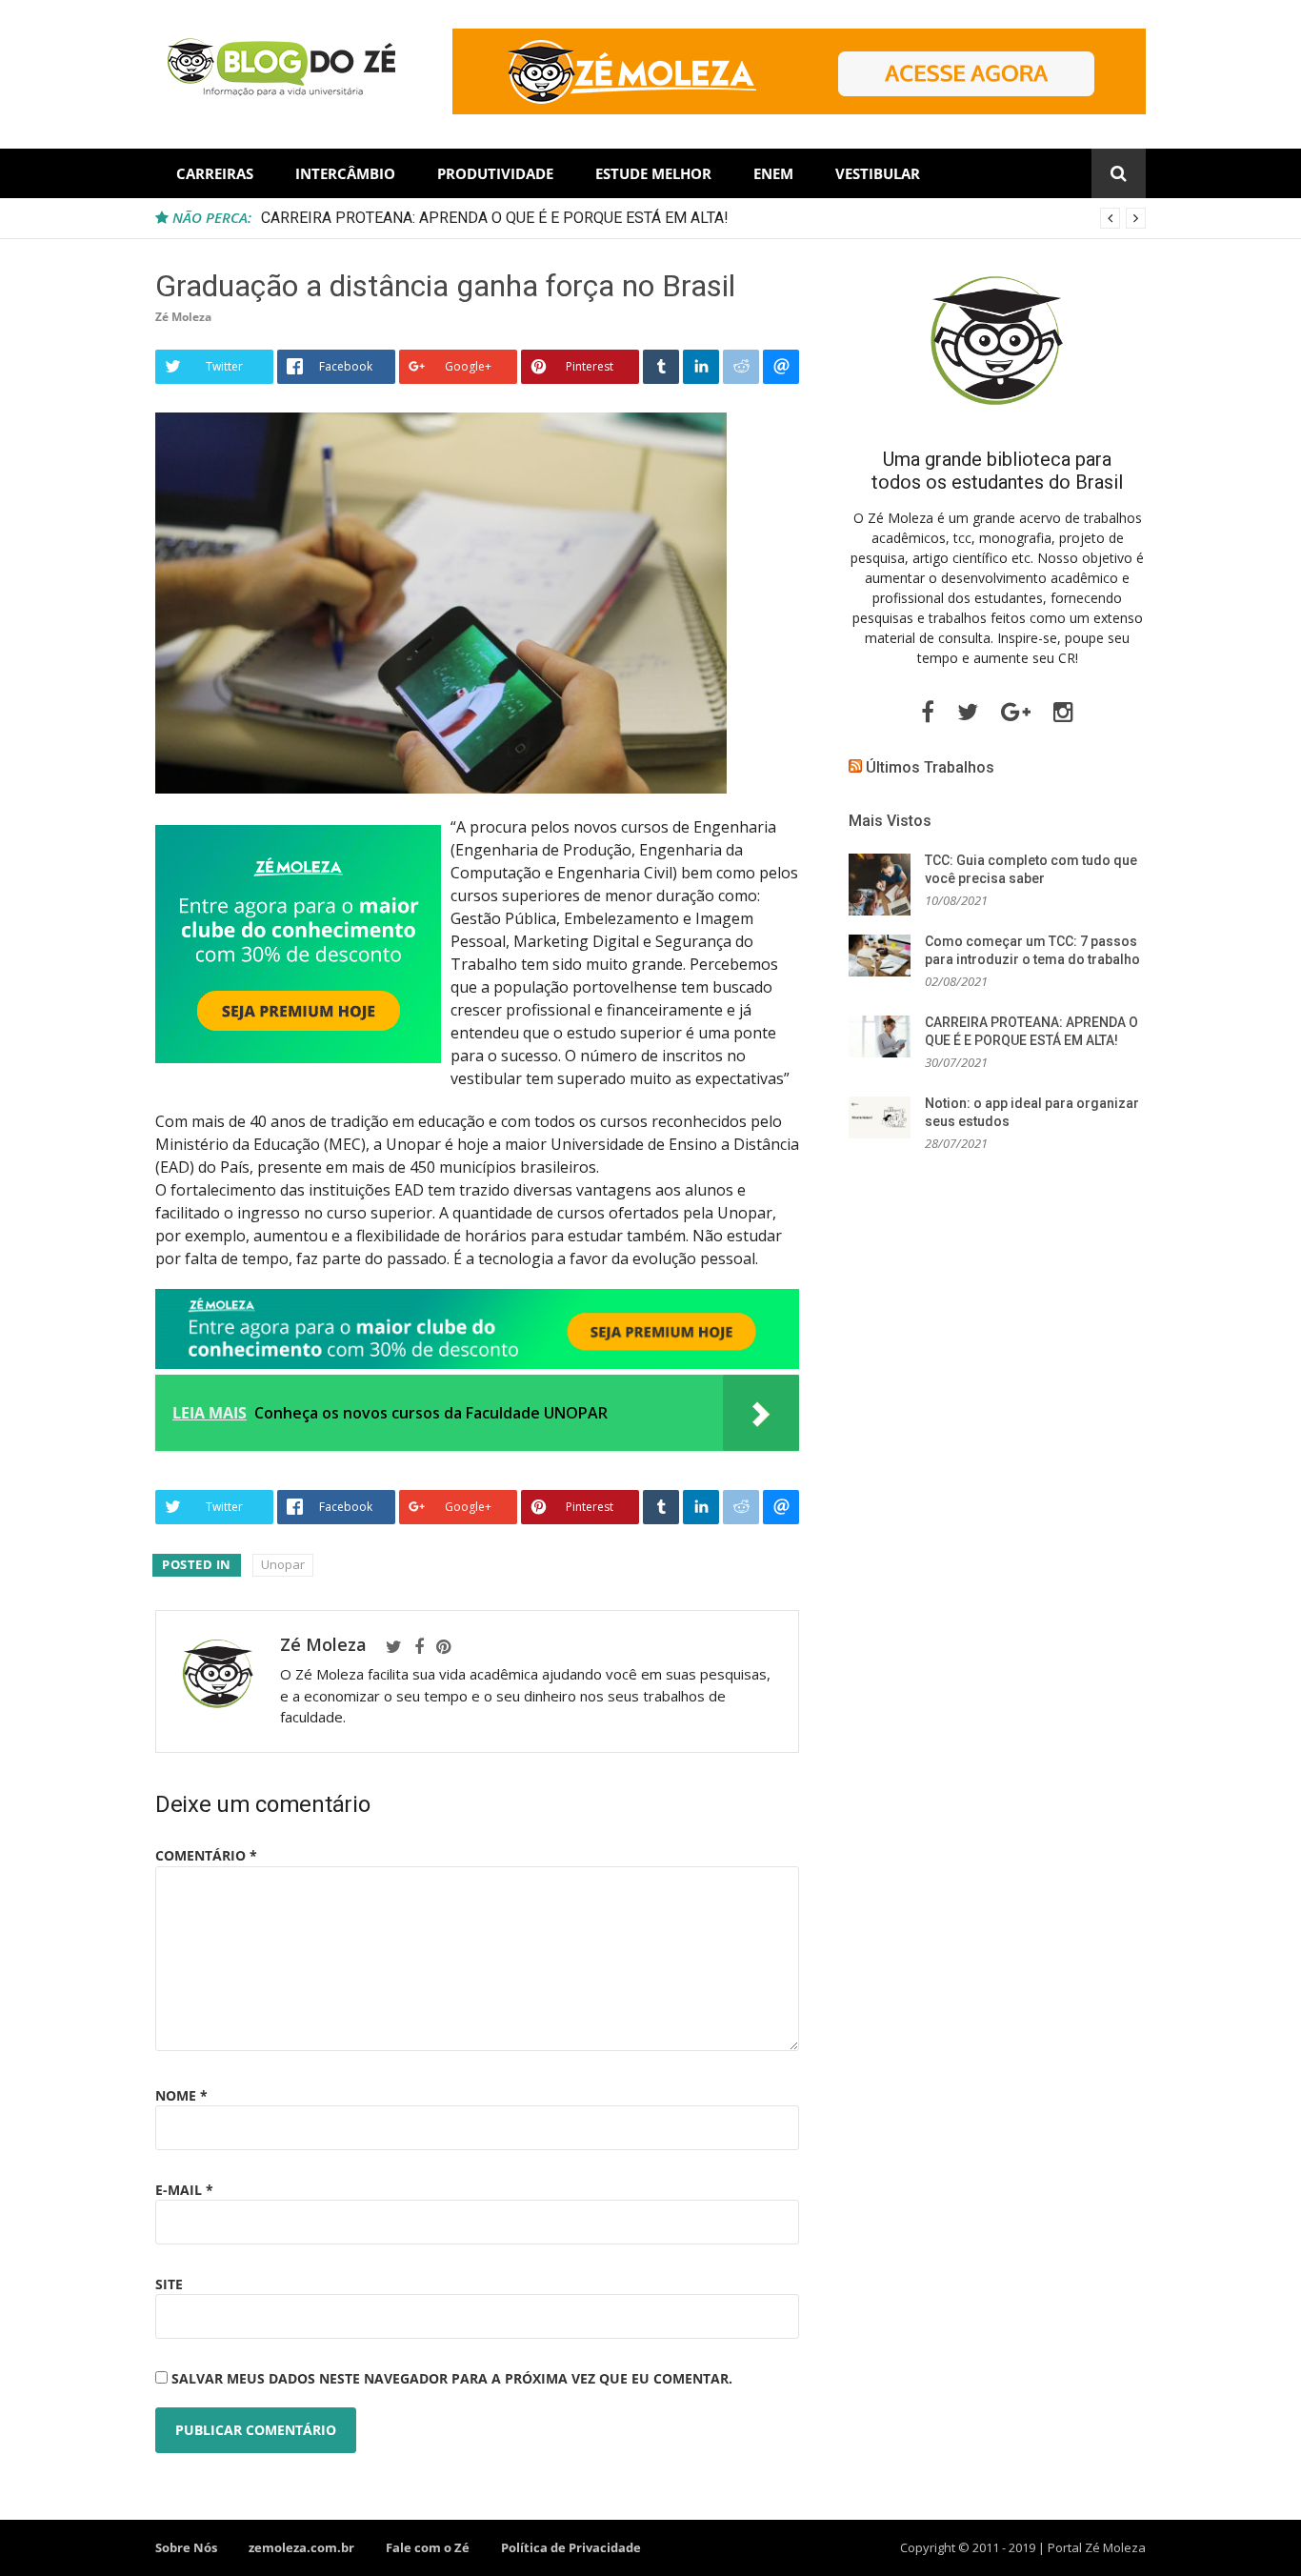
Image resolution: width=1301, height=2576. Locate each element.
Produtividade (495, 173)
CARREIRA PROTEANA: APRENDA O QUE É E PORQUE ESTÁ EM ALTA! (495, 218)
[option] (703, 218)
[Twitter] (394, 1647)
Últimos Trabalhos (930, 767)
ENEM (773, 173)
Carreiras (215, 173)
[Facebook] (419, 1647)
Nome (181, 2095)
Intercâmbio (345, 173)
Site (169, 2284)
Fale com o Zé (428, 2547)
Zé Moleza (183, 317)
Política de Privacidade (571, 2547)
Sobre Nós (186, 2547)
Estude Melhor (653, 173)
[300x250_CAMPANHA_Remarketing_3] (298, 1057)
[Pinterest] (443, 1647)
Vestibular (878, 173)
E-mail (184, 2190)
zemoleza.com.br (301, 2547)
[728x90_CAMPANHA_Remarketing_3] (477, 1363)
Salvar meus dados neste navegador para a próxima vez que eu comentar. (452, 2378)
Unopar (283, 1564)
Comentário (206, 1855)
